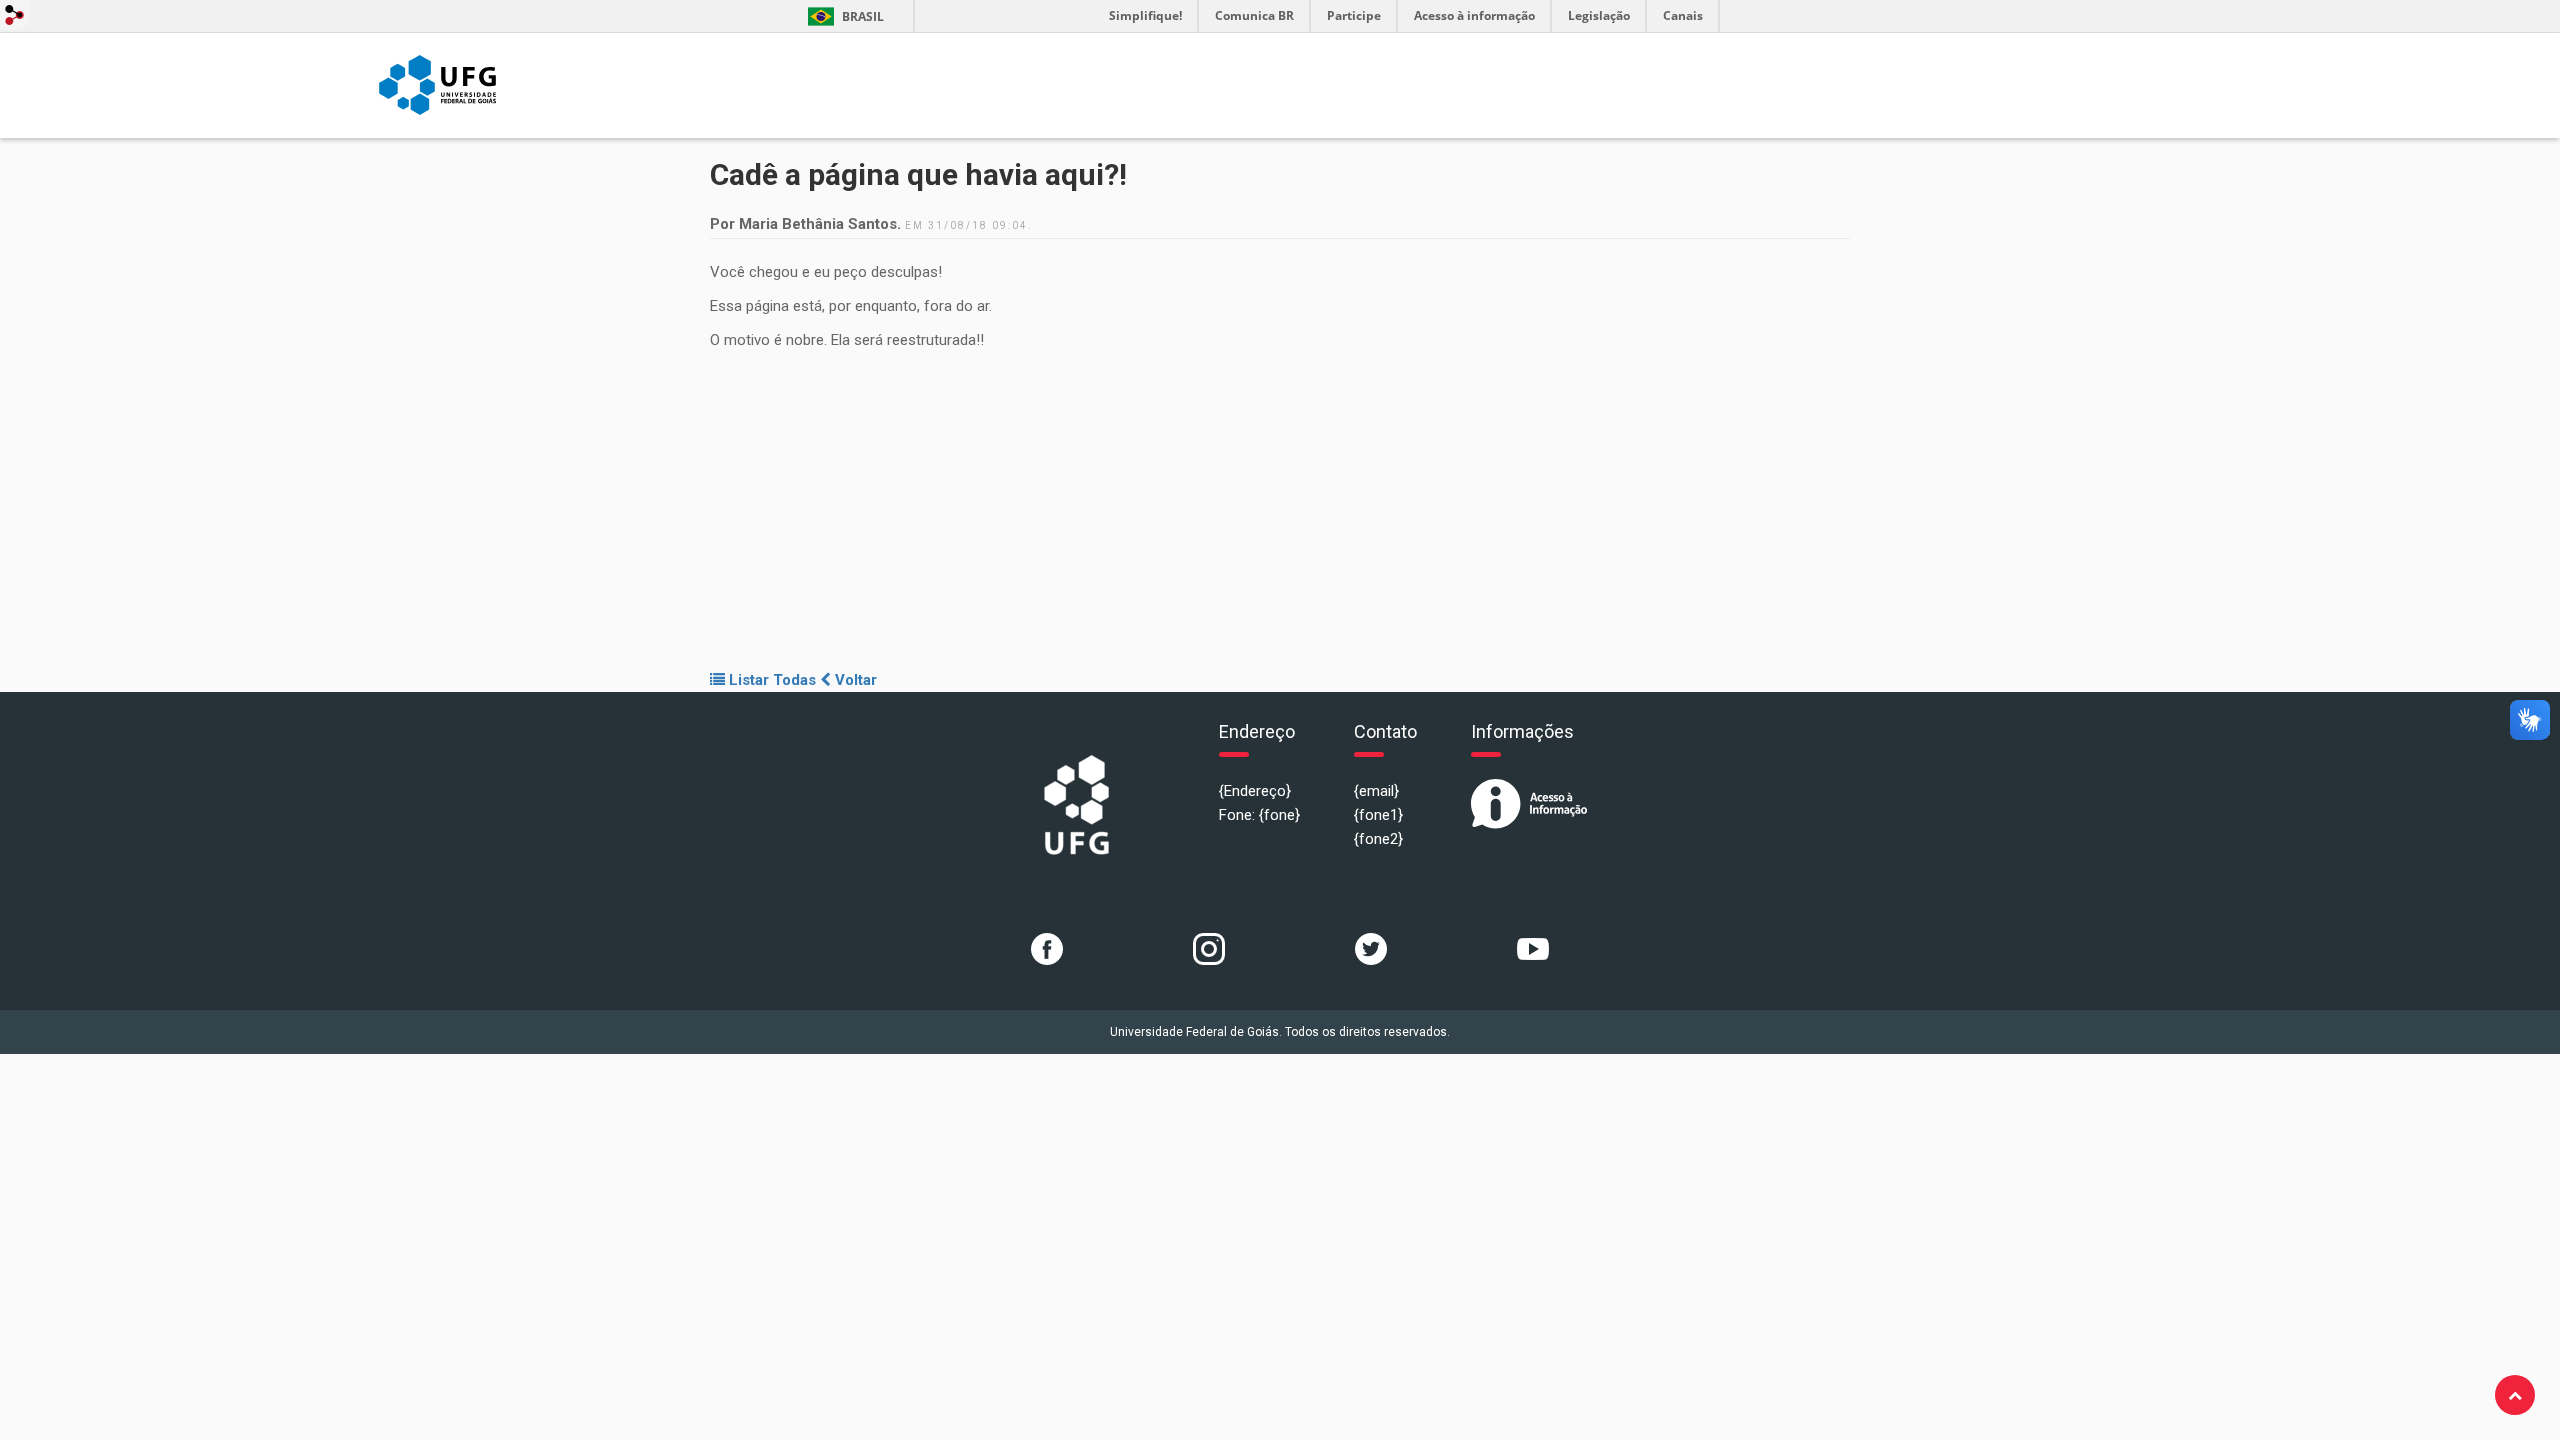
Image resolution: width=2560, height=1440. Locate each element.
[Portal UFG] (437, 84)
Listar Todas (770, 680)
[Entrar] (15, 15)
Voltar (854, 680)
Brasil (842, 16)
